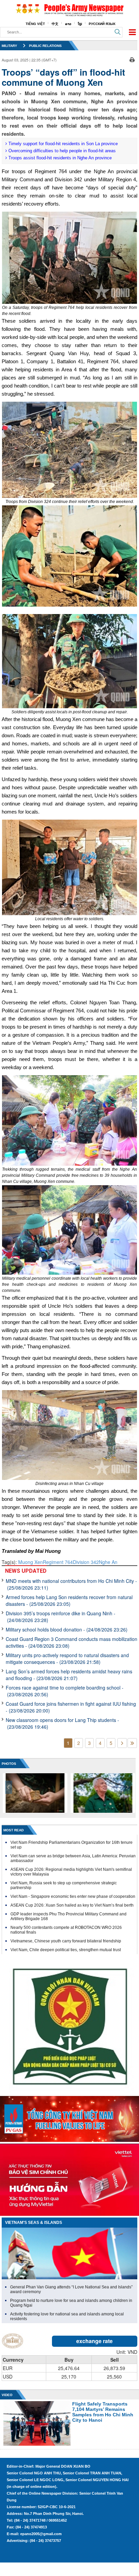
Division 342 (86, 1562)
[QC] (69, 2117)
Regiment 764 (58, 1562)
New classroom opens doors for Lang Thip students (62, 1723)
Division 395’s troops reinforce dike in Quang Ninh (61, 1617)
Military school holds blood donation (67, 1629)
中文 (55, 24)
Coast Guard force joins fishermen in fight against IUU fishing (71, 1707)
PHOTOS (9, 1764)
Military (9, 46)
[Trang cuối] (132, 1743)
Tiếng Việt (35, 24)
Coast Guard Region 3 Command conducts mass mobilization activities (72, 1642)
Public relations (45, 46)
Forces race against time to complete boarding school (65, 1691)
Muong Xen (31, 1562)
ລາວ (68, 24)
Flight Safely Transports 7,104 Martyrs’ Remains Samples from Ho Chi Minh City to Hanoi (103, 2412)
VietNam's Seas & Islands (34, 2223)
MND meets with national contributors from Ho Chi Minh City (71, 1584)
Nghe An (108, 1562)
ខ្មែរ (80, 24)
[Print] (132, 59)
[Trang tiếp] (122, 1743)
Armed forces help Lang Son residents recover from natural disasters (69, 1600)
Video (7, 2395)
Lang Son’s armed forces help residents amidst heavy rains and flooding (69, 1675)
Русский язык (102, 24)
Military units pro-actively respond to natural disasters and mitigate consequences (67, 1658)
